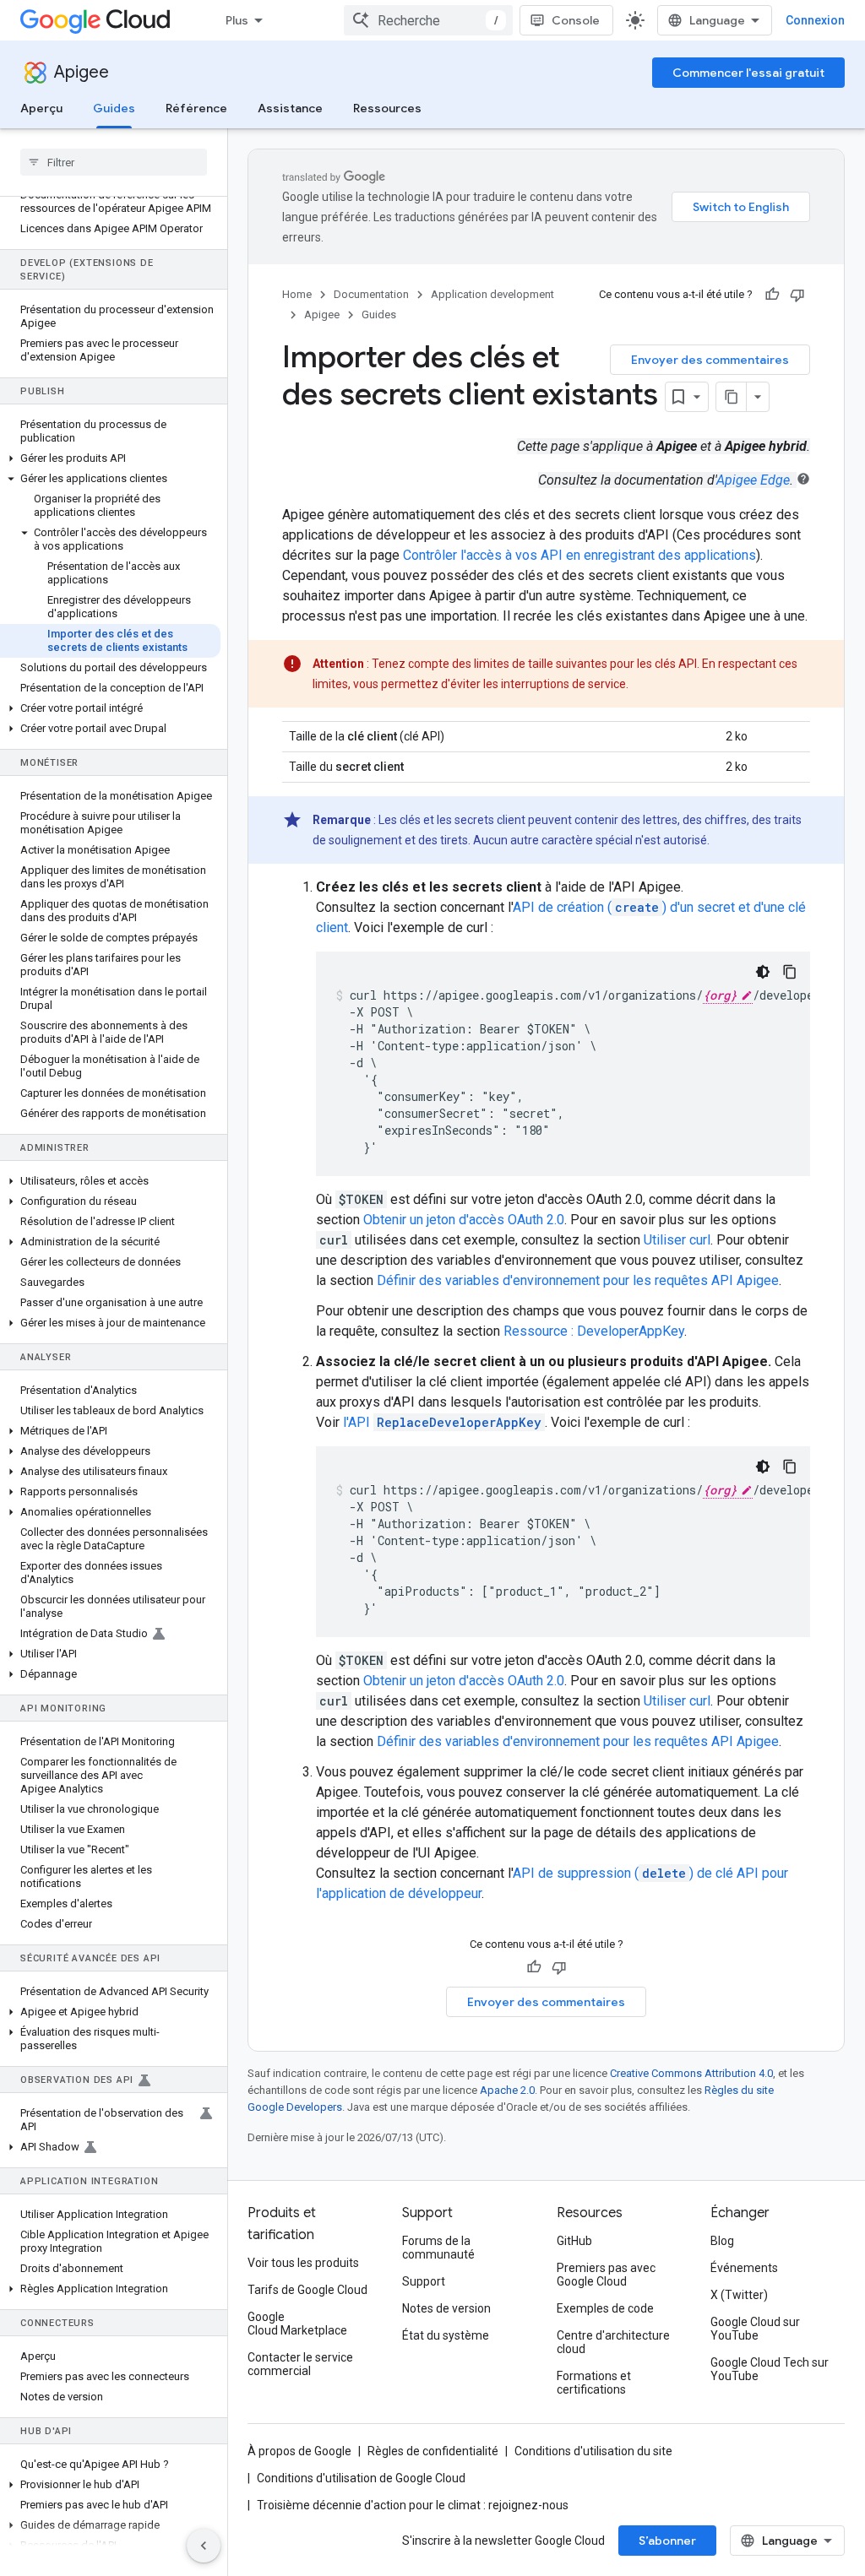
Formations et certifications (594, 2383)
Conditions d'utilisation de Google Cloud (361, 2478)
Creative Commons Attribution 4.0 (691, 2073)
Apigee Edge (753, 480)
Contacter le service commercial (300, 2364)
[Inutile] (797, 295)
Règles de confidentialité (433, 2451)
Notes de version (446, 2308)
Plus (237, 20)
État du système (446, 2335)
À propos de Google (299, 2451)
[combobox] (428, 20)
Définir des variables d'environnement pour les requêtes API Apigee (578, 1280)
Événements (744, 2268)
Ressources (387, 108)
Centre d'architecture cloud (613, 2342)
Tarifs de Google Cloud (307, 2290)
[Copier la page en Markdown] (732, 397)
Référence (196, 108)
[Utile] (772, 295)
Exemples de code (605, 2308)
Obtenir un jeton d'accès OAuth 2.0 (464, 1220)
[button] (110, 458)
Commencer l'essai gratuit (748, 73)
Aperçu (41, 108)
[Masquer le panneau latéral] (204, 2546)
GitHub (574, 2241)
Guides (114, 108)
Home (297, 294)
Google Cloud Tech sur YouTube (770, 2369)
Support (424, 2281)
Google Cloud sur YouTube (755, 2329)
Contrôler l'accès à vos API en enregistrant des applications (579, 555)
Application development (492, 294)
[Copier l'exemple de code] (790, 972)
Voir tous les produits (303, 2263)
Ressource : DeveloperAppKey (594, 1331)
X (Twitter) (739, 2295)
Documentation (371, 294)
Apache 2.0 (507, 2090)
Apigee (82, 72)
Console (576, 20)
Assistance (290, 108)
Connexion (815, 20)
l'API (442, 1422)
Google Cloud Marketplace (297, 2324)
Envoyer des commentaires (710, 360)
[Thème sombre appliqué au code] (763, 972)
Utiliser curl (677, 1240)
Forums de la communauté (438, 2248)
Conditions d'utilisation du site (593, 2451)
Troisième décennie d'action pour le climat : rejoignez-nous (413, 2505)
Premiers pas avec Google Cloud (606, 2275)
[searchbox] (114, 162)
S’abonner (667, 2541)
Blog (722, 2241)
